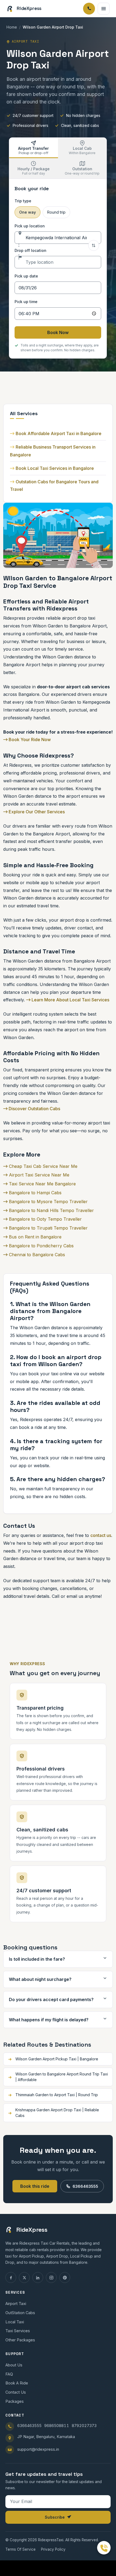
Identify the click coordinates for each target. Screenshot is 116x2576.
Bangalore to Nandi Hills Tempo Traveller (51, 1210)
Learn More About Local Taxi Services (70, 1000)
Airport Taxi (16, 2304)
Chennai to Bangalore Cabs (36, 1255)
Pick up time (26, 302)
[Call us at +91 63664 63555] (104, 2548)
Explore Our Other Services (36, 812)
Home (12, 27)
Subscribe (55, 2517)
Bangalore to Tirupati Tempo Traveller (48, 1228)
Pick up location (30, 226)
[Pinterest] (65, 2278)
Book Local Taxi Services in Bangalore (55, 468)
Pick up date (26, 276)
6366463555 (85, 2186)
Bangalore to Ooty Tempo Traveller (45, 1219)
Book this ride (35, 2186)
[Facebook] (11, 2278)
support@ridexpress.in (38, 2449)
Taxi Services (18, 2331)
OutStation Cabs (20, 2313)
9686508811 (57, 2426)
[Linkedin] (38, 2278)
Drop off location (30, 250)
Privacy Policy (53, 2549)
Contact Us (16, 2392)
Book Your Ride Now (29, 740)
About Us (14, 2365)
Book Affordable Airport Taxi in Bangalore (59, 433)
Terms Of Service (21, 2549)
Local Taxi (15, 2322)
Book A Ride (17, 2383)
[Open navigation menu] (104, 9)
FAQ (9, 2374)
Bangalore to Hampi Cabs (35, 1193)
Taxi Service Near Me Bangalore (42, 1184)
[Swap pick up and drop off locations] (94, 245)
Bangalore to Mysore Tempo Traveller (48, 1202)
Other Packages (20, 2340)
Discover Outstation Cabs (34, 1109)
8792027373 (84, 2426)
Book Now (58, 332)
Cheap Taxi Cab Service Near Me (42, 1166)
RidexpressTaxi (51, 2540)
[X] (24, 2278)
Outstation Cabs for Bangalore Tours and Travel (54, 486)
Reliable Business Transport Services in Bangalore (53, 451)
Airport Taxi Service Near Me (38, 1175)
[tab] (34, 148)
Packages (15, 2401)
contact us (101, 1535)
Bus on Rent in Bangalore (35, 1237)
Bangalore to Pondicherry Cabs (41, 1246)
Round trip (56, 212)
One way (28, 212)
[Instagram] (51, 2278)
